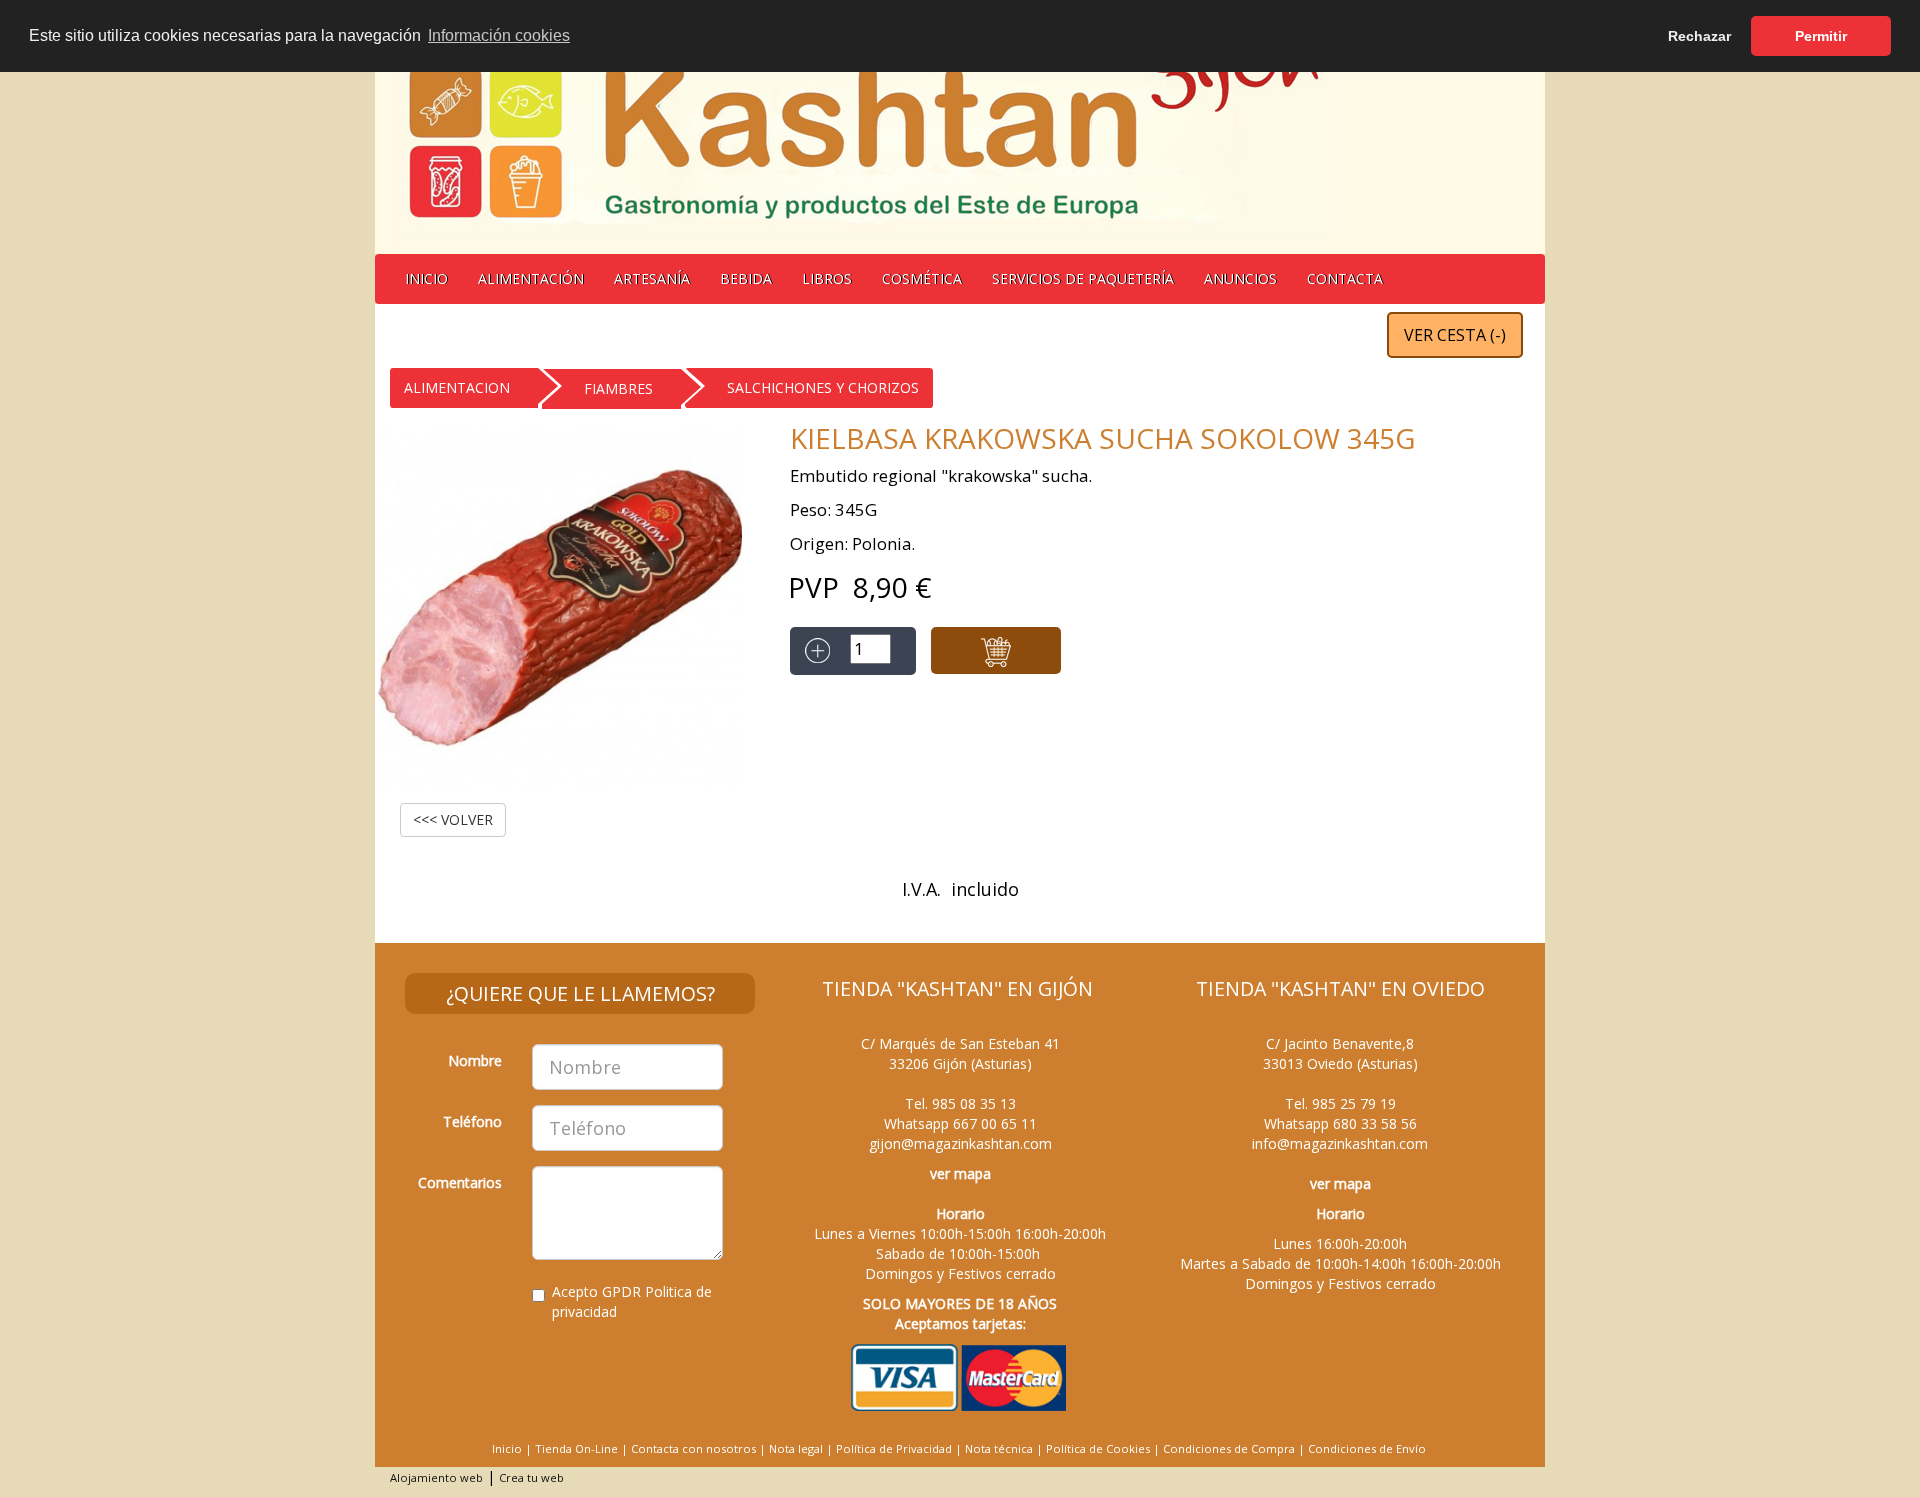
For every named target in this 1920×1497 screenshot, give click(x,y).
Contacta (1345, 278)
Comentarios (460, 1182)
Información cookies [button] (499, 35)
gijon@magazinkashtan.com (960, 1143)
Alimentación (531, 278)
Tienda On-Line (576, 1448)
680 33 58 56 (1375, 1123)
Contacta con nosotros (693, 1448)
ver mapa (960, 1173)
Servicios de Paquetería (1083, 278)
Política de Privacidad (894, 1448)
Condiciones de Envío (1367, 1448)
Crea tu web (531, 1477)
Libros (827, 278)
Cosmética (922, 278)
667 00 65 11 (995, 1123)
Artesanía (652, 278)
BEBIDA (746, 278)
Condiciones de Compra (1229, 1448)
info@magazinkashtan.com (1340, 1143)
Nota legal (796, 1448)
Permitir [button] (1821, 36)
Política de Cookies (1098, 1448)
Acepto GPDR (632, 1301)
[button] (996, 650)
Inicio (426, 278)
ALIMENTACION (457, 387)
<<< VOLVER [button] (453, 819)
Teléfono (472, 1121)
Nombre (475, 1060)
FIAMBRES (618, 388)
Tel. (960, 1103)
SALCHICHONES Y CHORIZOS (823, 387)
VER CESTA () (1455, 335)
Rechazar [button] (1699, 36)
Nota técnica (999, 1448)
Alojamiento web (436, 1477)
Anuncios (1240, 278)
